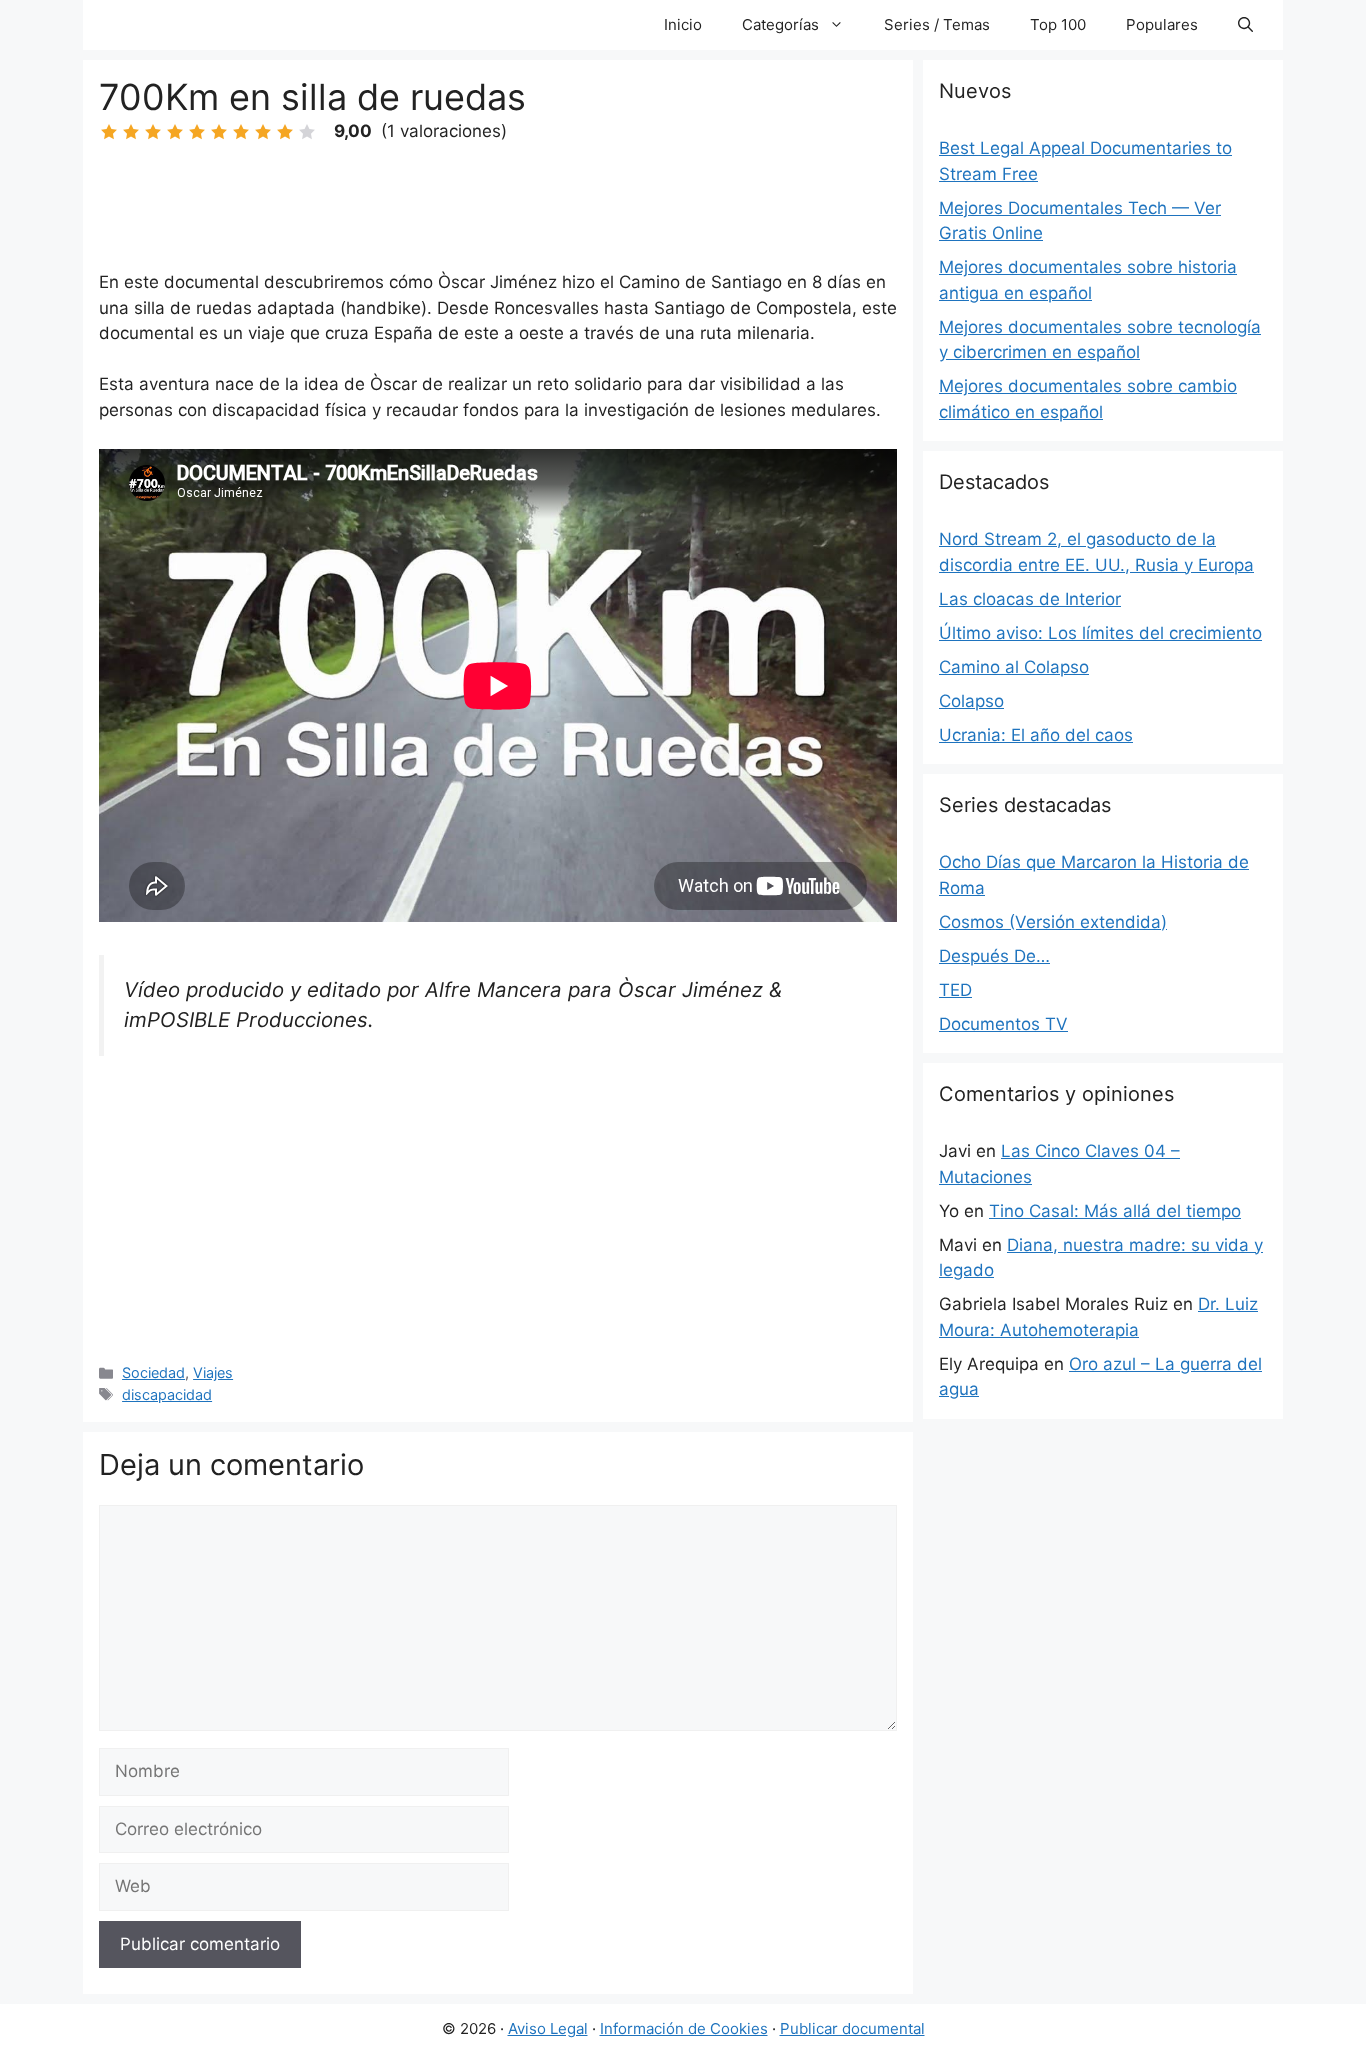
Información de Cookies (684, 2028)
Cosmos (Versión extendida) (1053, 922)
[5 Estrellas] (197, 132)
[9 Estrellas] (285, 132)
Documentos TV (1003, 1024)
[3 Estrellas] (153, 132)
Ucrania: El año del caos (1036, 735)
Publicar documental (852, 2028)
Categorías (780, 24)
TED (955, 990)
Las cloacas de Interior (1030, 599)
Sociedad (153, 1372)
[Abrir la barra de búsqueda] (1245, 25)
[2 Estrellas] (131, 132)
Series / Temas (937, 24)
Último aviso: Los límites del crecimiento (1100, 633)
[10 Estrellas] (307, 132)
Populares (1162, 24)
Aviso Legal (548, 2028)
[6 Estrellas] (219, 132)
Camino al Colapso (1014, 667)
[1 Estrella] (109, 132)
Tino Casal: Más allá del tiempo (1115, 1211)
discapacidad (167, 1394)
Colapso (971, 701)
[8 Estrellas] (263, 132)
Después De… (994, 956)
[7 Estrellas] (241, 132)
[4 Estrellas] (175, 132)
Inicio (683, 24)
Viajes (213, 1372)
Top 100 (1058, 24)
